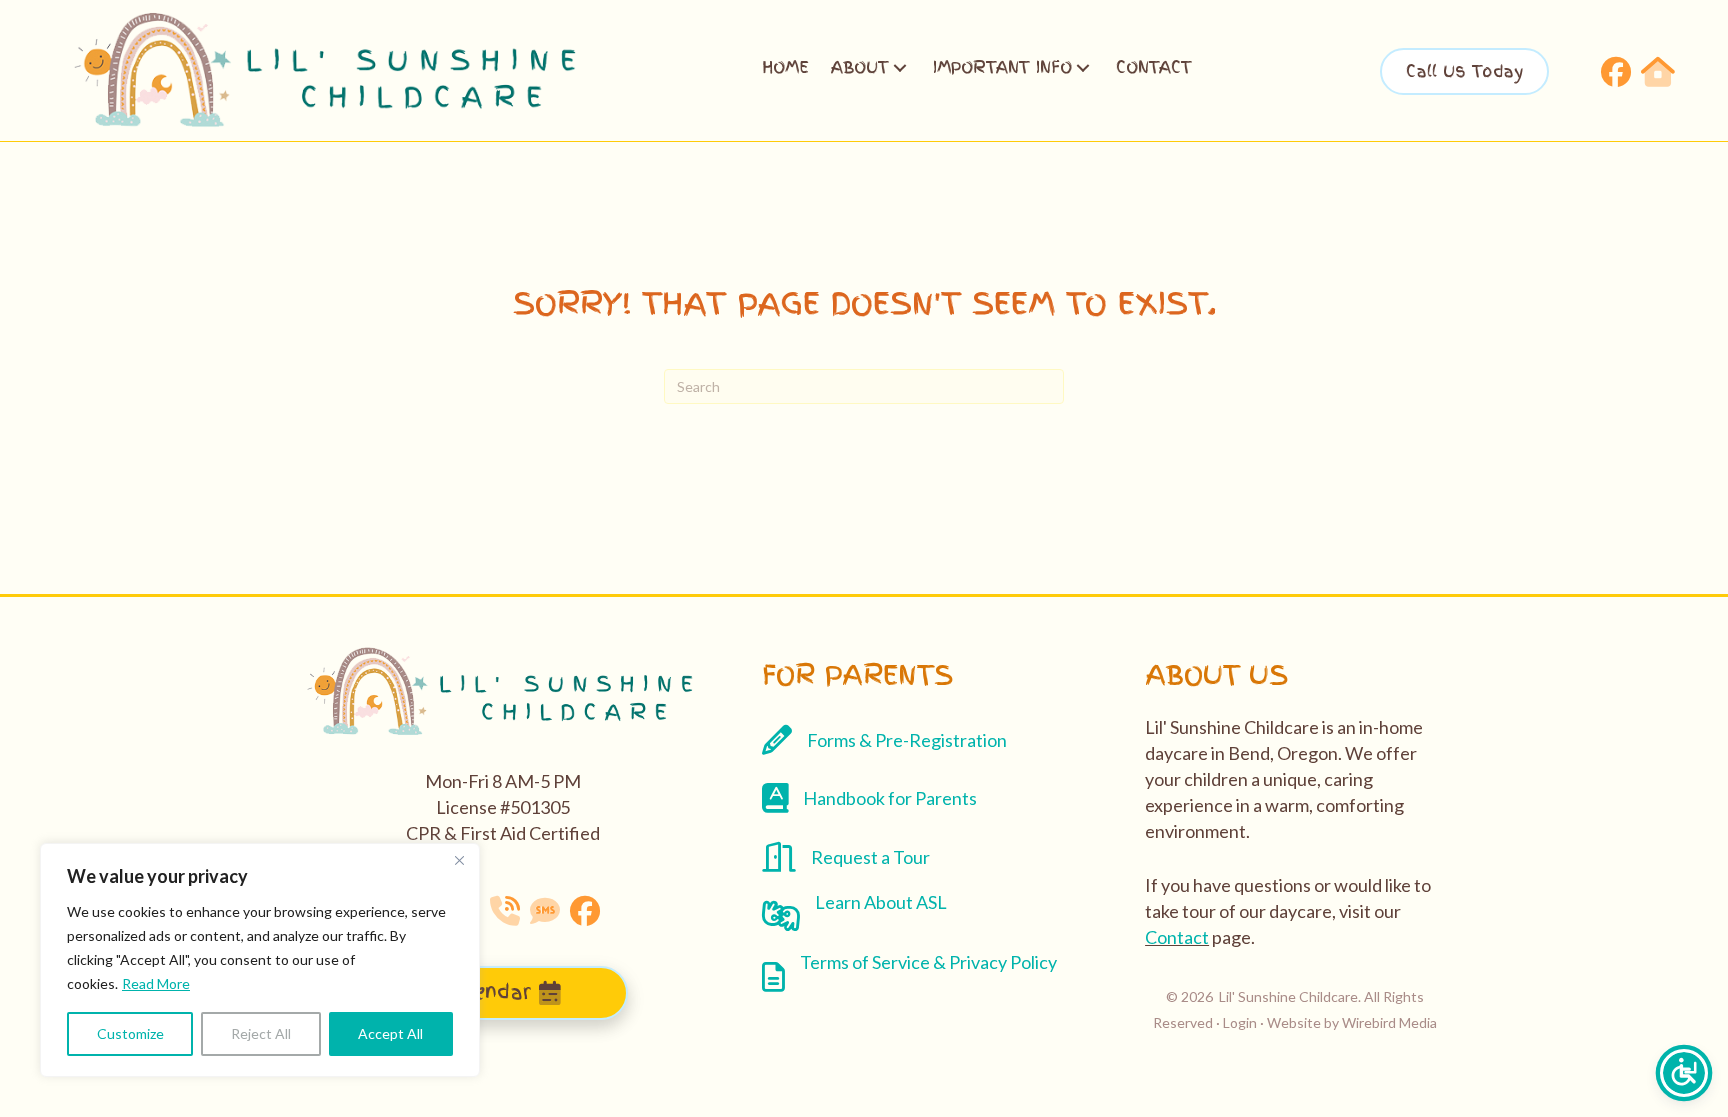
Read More (156, 983)
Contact (1177, 937)
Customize (130, 1033)
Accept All (390, 1033)
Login (1240, 1022)
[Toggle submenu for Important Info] (1083, 68)
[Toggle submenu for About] (900, 68)
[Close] (459, 860)
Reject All (261, 1033)
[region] (260, 960)
